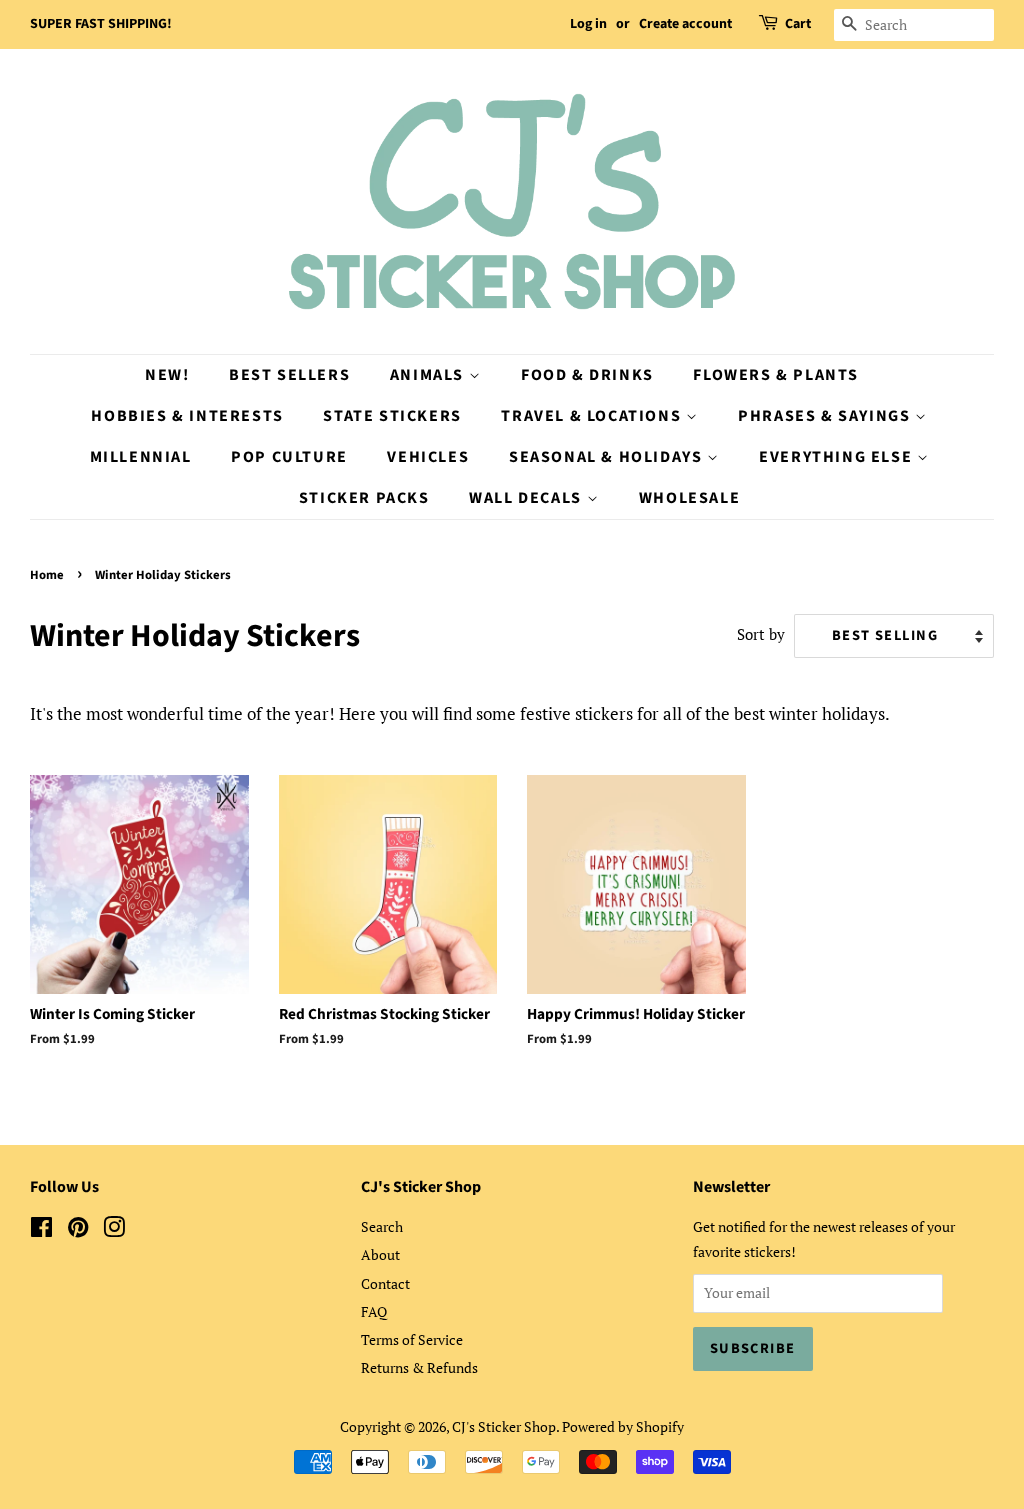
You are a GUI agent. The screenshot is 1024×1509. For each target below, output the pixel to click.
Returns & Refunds (419, 1367)
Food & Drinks (587, 375)
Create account (685, 24)
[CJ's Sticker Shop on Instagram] (114, 1230)
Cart (798, 24)
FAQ (374, 1311)
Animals (429, 375)
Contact (385, 1283)
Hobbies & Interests (187, 416)
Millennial (141, 457)
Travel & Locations (593, 416)
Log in (588, 24)
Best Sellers (289, 375)
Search (382, 1226)
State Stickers (392, 416)
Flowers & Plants (776, 375)
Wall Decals (527, 498)
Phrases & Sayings (826, 416)
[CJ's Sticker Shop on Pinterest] (78, 1230)
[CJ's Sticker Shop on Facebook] (41, 1230)
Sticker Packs (364, 498)
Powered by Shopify (623, 1426)
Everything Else (838, 457)
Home (47, 575)
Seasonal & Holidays (608, 457)
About (380, 1254)
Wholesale (689, 498)
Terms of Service (412, 1339)
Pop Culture (289, 457)
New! (167, 375)
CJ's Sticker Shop (504, 1426)
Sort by (761, 634)
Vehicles (428, 457)
